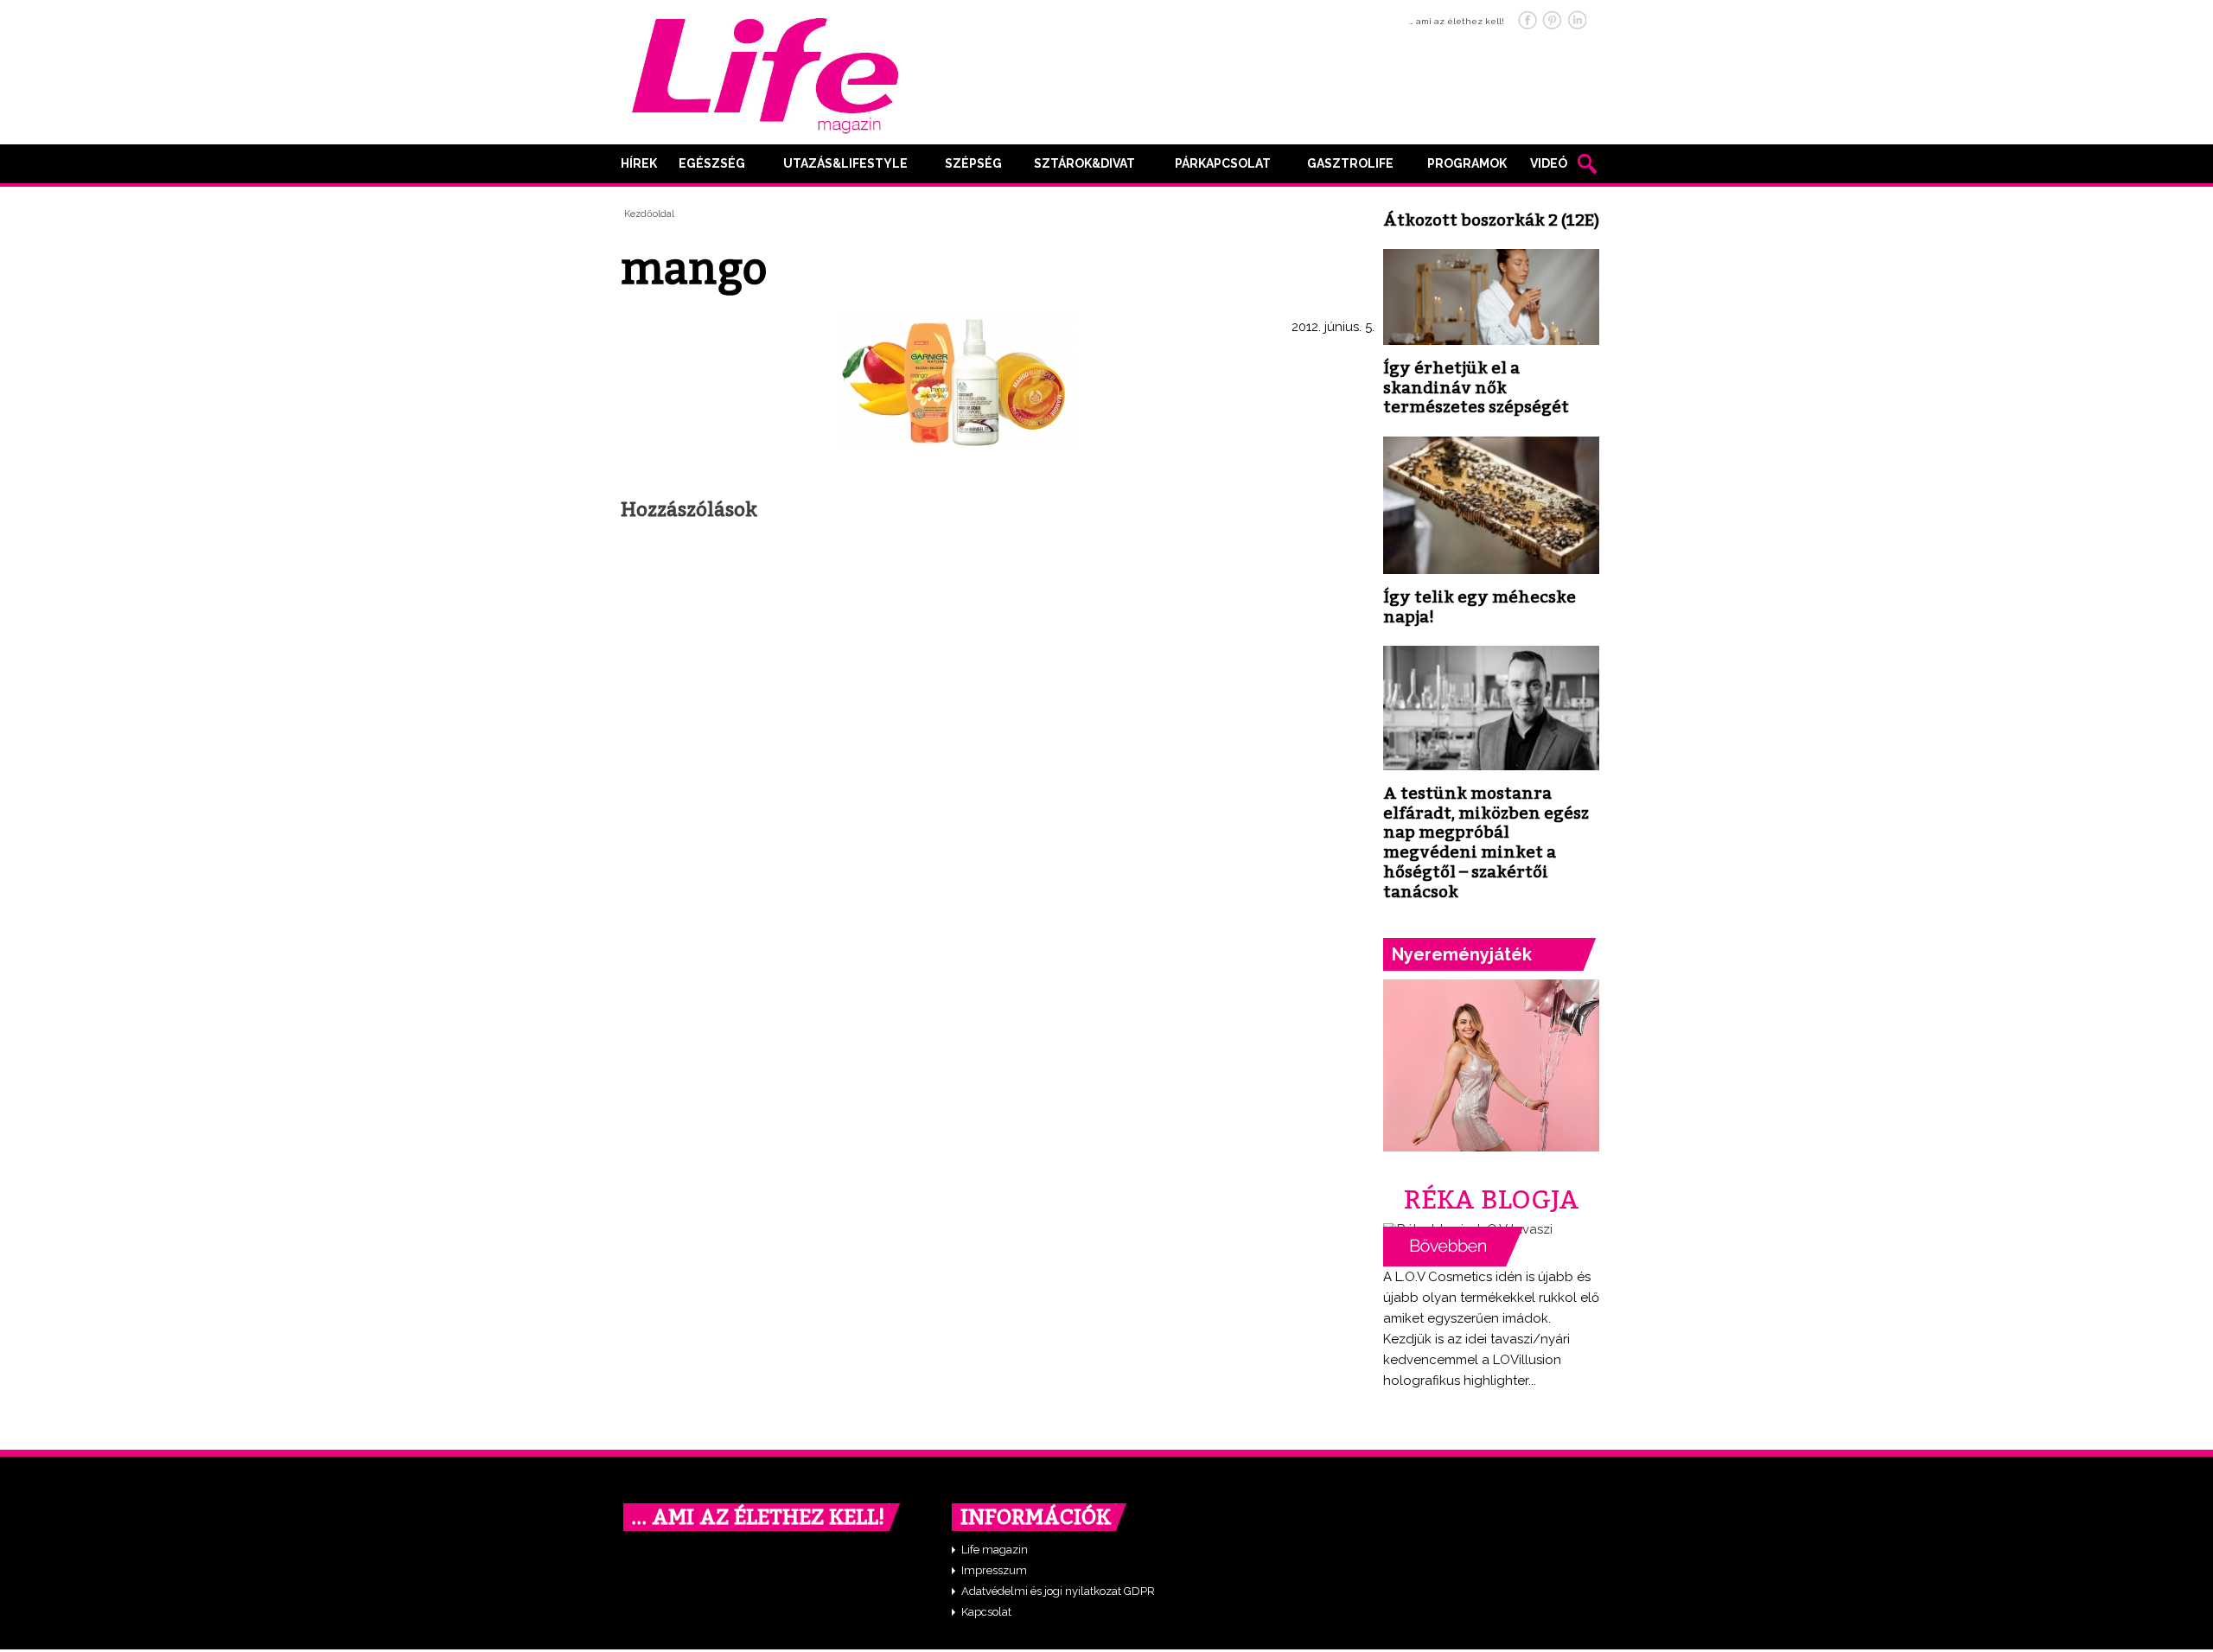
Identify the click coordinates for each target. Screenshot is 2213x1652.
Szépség (973, 163)
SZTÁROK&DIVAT (1084, 163)
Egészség (712, 163)
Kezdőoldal (649, 214)
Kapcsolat (986, 1612)
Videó (1549, 163)
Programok (1467, 163)
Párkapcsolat (1223, 163)
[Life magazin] (765, 73)
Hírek (639, 163)
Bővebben (1453, 1247)
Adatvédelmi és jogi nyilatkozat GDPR (1058, 1591)
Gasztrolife (1350, 163)
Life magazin (995, 1550)
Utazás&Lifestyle (845, 163)
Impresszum (994, 1570)
